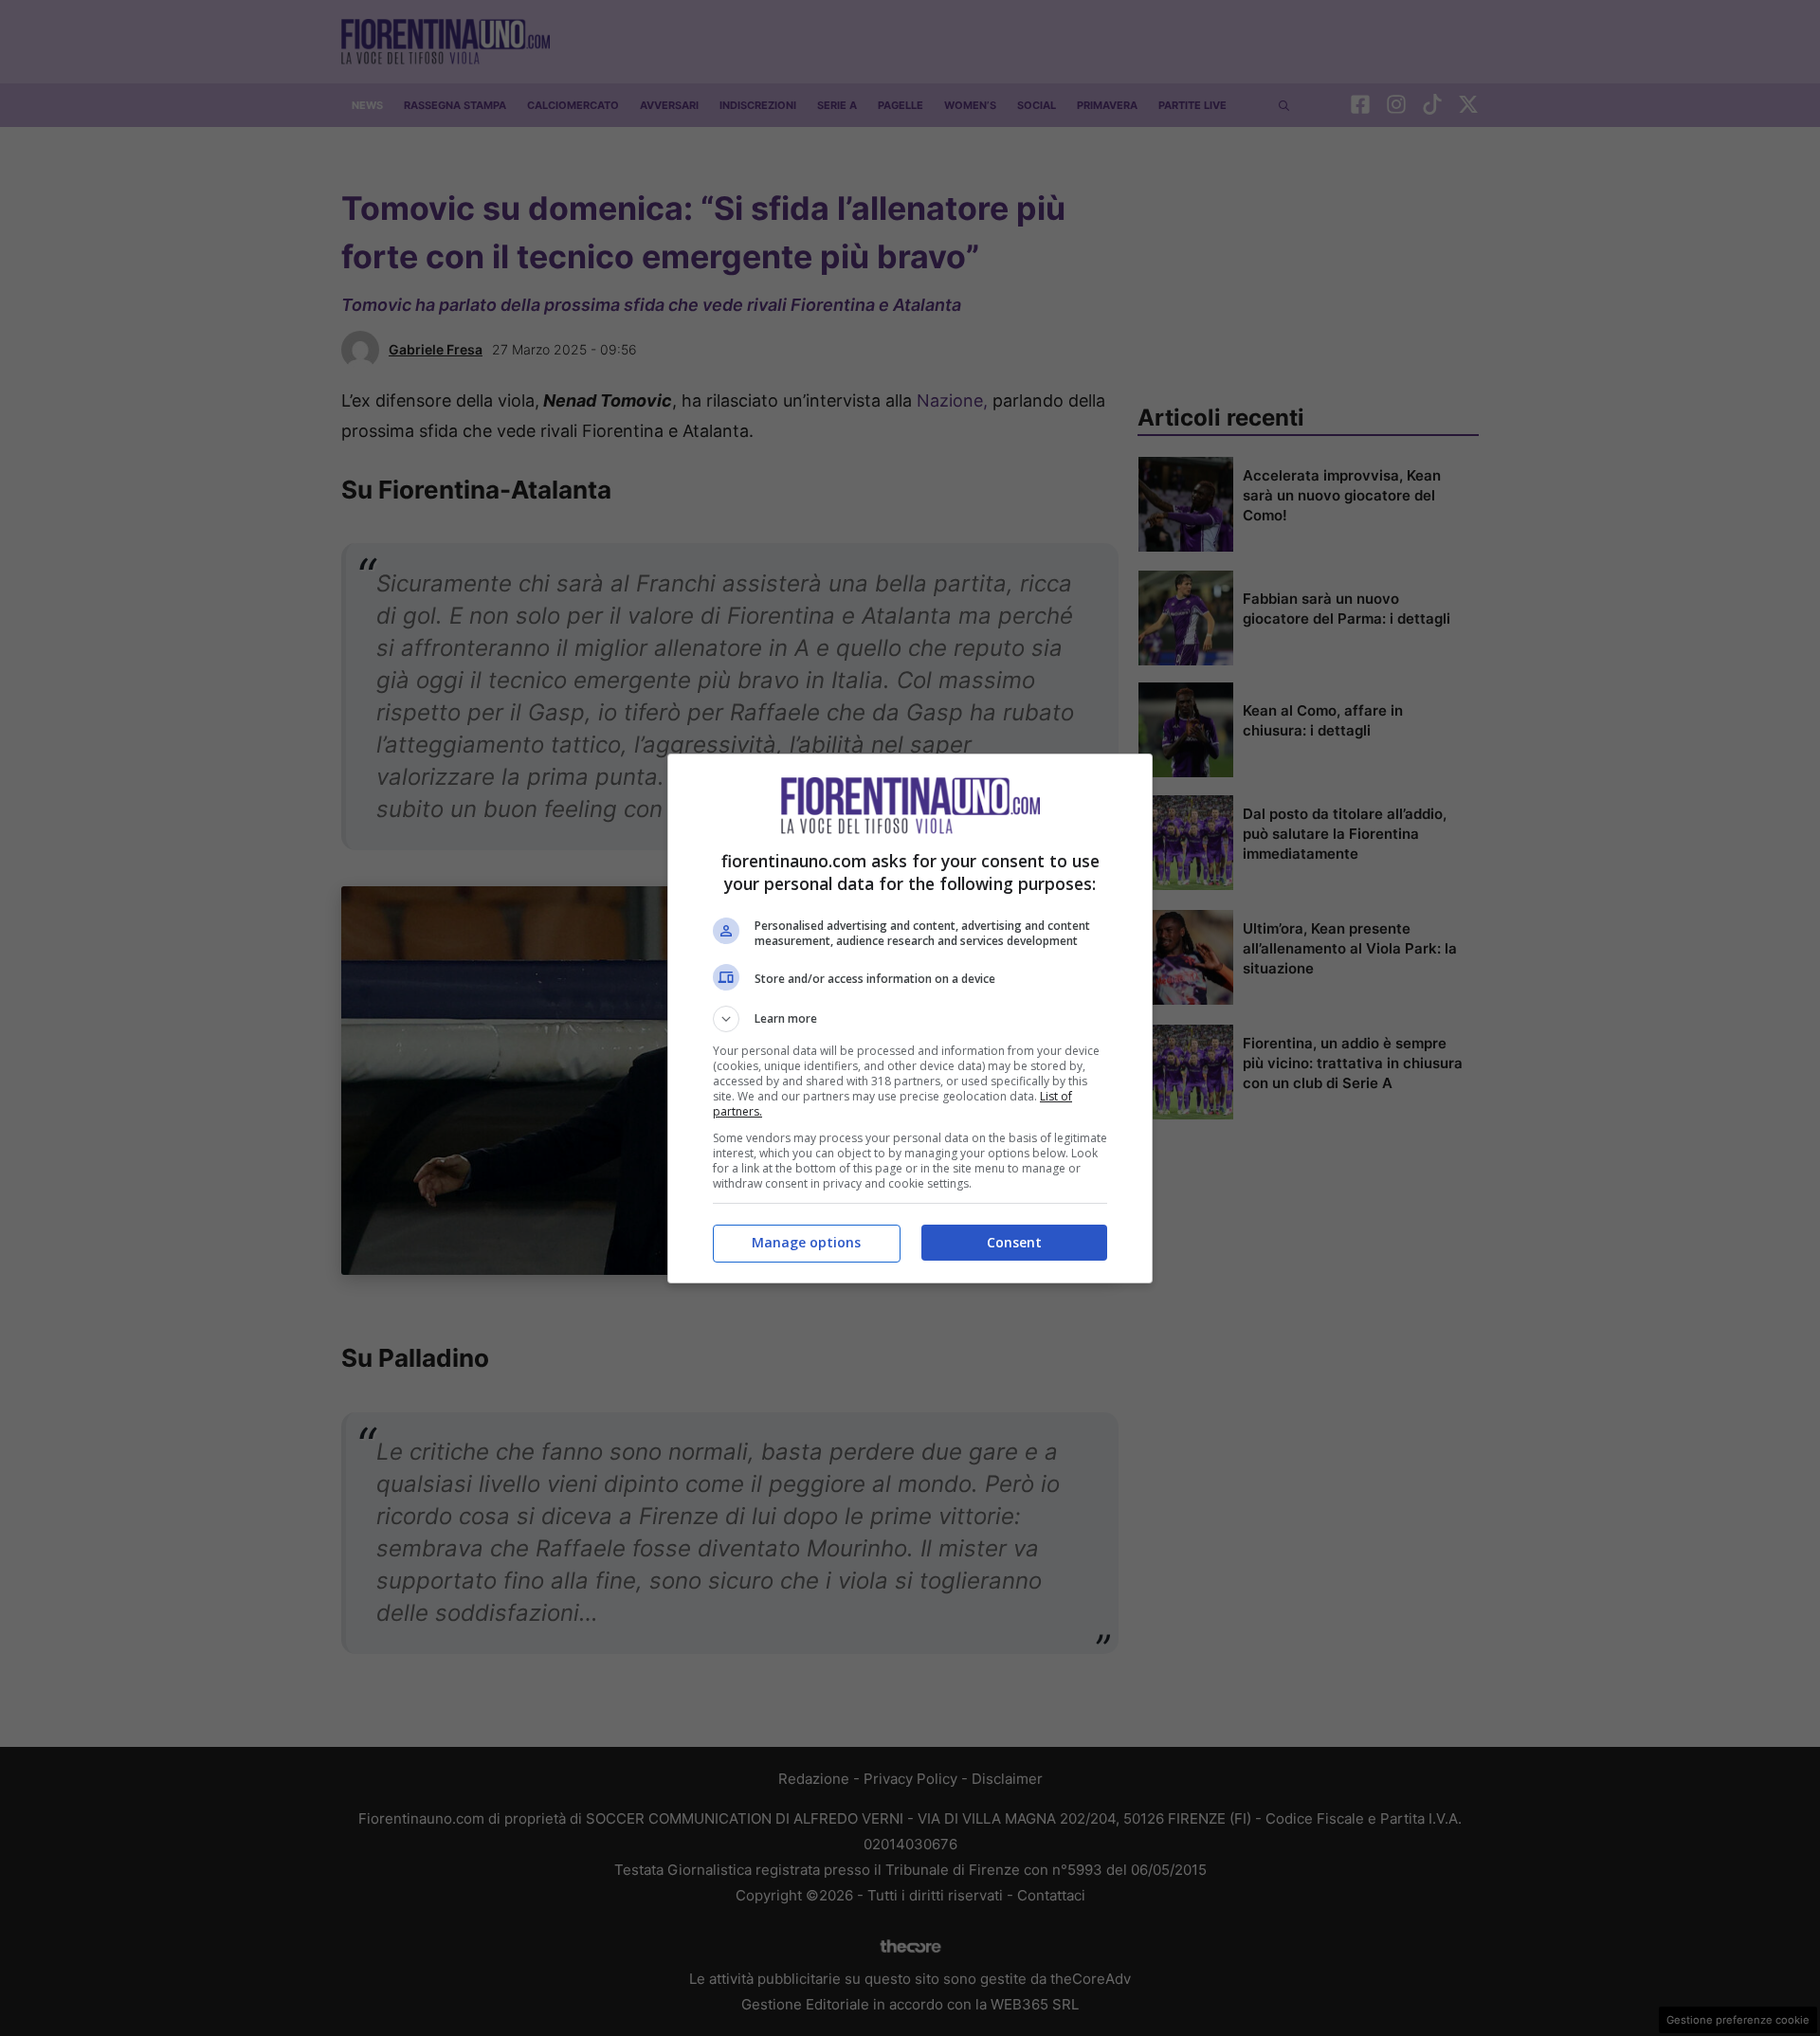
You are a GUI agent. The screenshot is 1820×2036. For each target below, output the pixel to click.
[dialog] (910, 1018)
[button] (910, 1019)
